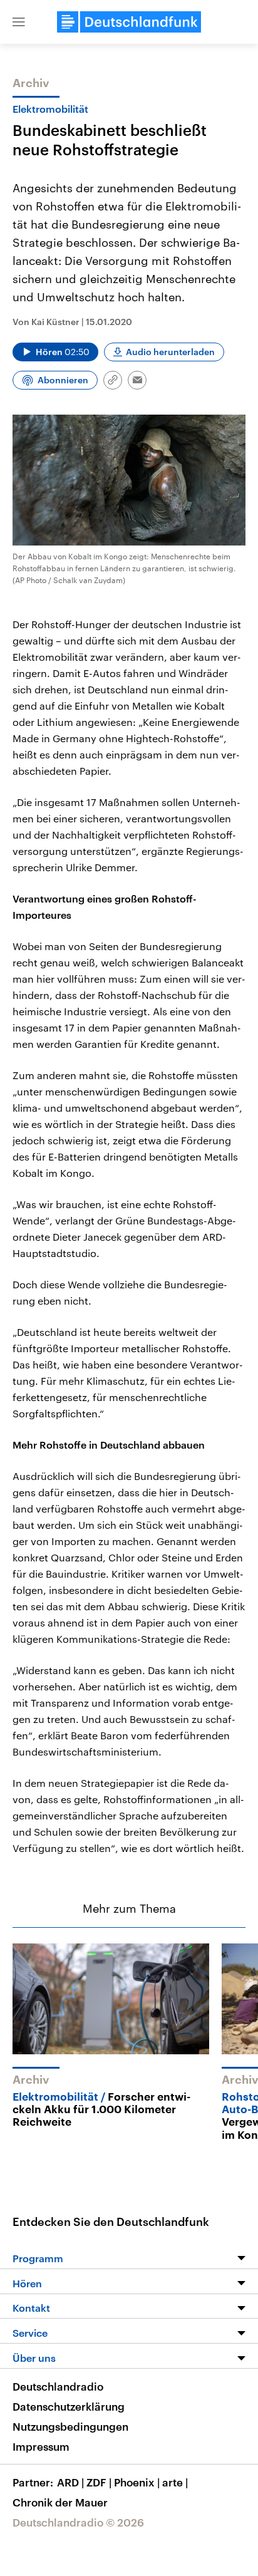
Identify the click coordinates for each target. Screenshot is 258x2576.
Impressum (41, 2446)
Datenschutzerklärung (69, 2406)
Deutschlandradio (58, 2386)
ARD (70, 2482)
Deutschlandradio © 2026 (78, 2522)
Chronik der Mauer (60, 2502)
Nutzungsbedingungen (70, 2426)
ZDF (99, 2482)
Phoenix (137, 2482)
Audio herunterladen (170, 352)
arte (175, 2482)
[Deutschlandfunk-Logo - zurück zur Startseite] (129, 22)
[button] (19, 22)
